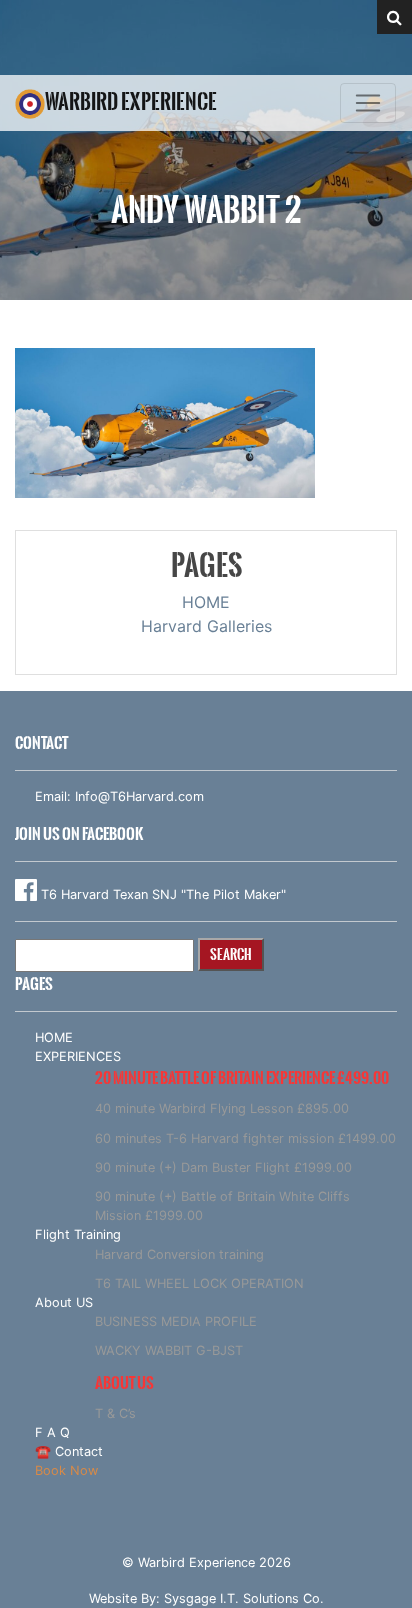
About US (64, 1302)
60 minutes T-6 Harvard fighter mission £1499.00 (245, 1138)
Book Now (66, 1470)
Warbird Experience (131, 101)
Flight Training (78, 1234)
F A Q (52, 1432)
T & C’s (115, 1413)
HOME (206, 602)
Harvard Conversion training (179, 1254)
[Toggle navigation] (368, 103)
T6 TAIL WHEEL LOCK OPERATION (199, 1283)
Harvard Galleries (206, 626)
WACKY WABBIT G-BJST (169, 1350)
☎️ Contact (69, 1451)
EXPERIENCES (78, 1056)
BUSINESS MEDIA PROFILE (176, 1321)
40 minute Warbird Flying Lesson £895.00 (222, 1108)
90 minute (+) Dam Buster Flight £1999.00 (223, 1167)
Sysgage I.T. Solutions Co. (244, 1598)
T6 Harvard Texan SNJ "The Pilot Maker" (161, 894)
